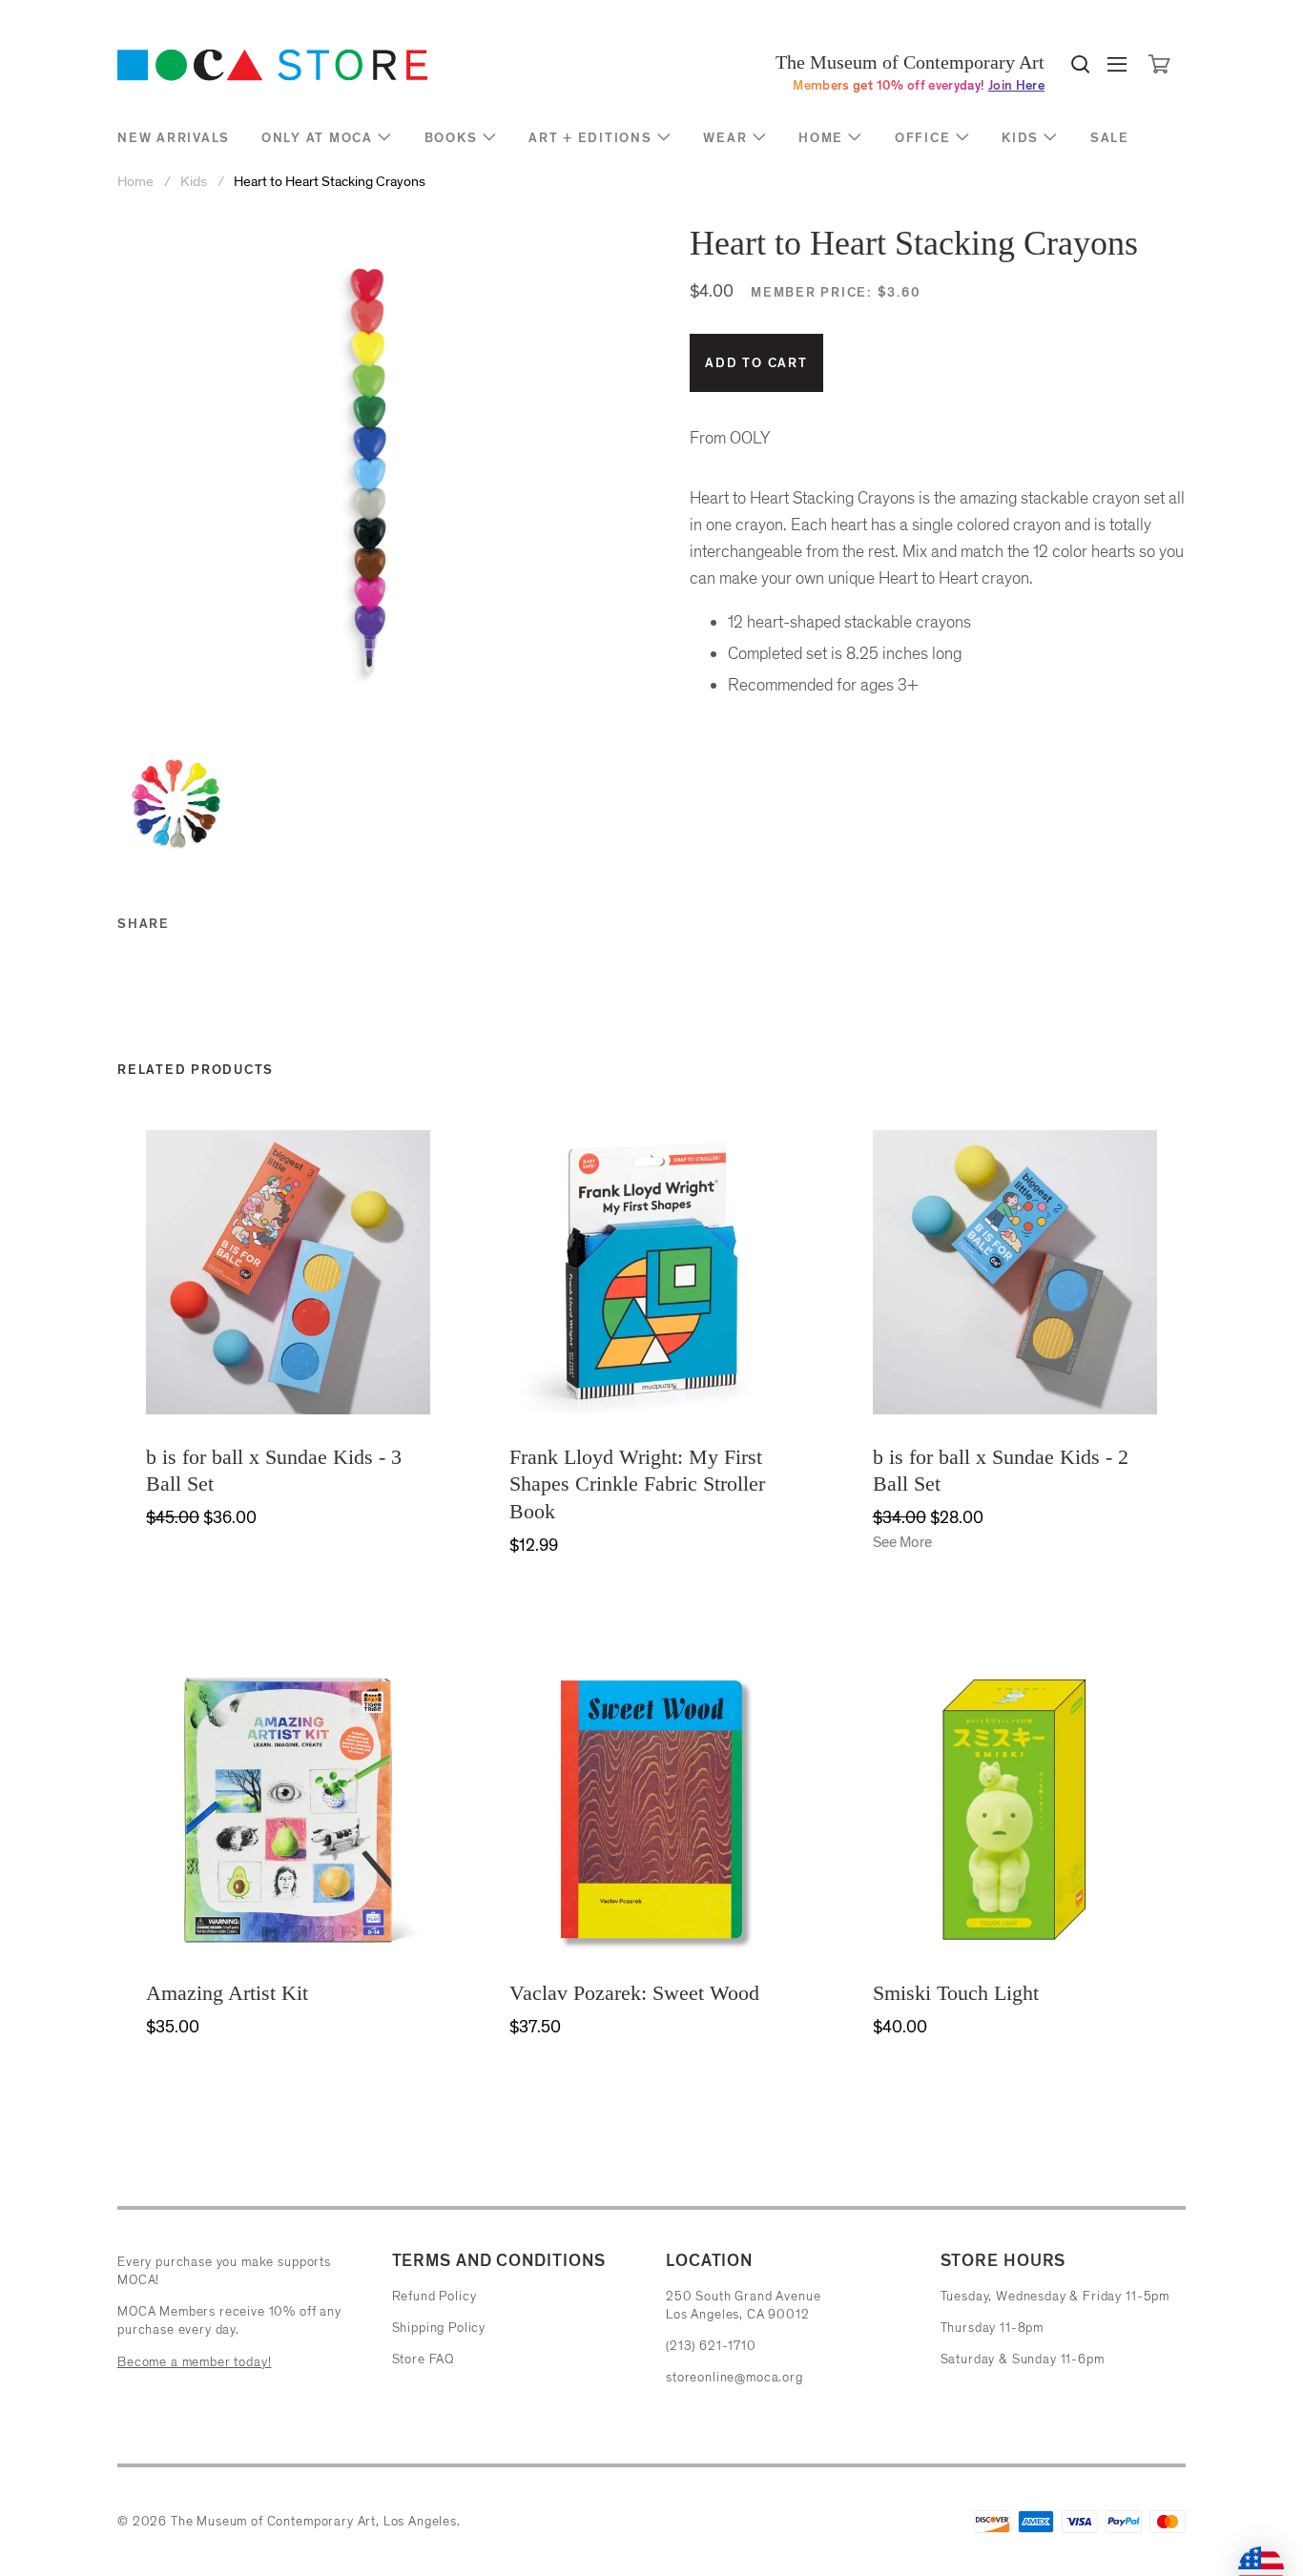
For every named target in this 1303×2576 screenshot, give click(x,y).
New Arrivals (174, 138)
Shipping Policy (439, 2328)
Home (821, 138)
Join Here (1016, 85)
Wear (725, 138)
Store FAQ (424, 2359)
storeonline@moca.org (734, 2377)
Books (451, 138)
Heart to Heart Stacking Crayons (330, 182)
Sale (1110, 138)
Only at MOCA (317, 138)
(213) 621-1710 (711, 2346)
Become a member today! (194, 2362)
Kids (1020, 138)
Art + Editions (590, 138)
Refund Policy (434, 2296)
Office (923, 138)
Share (144, 924)
